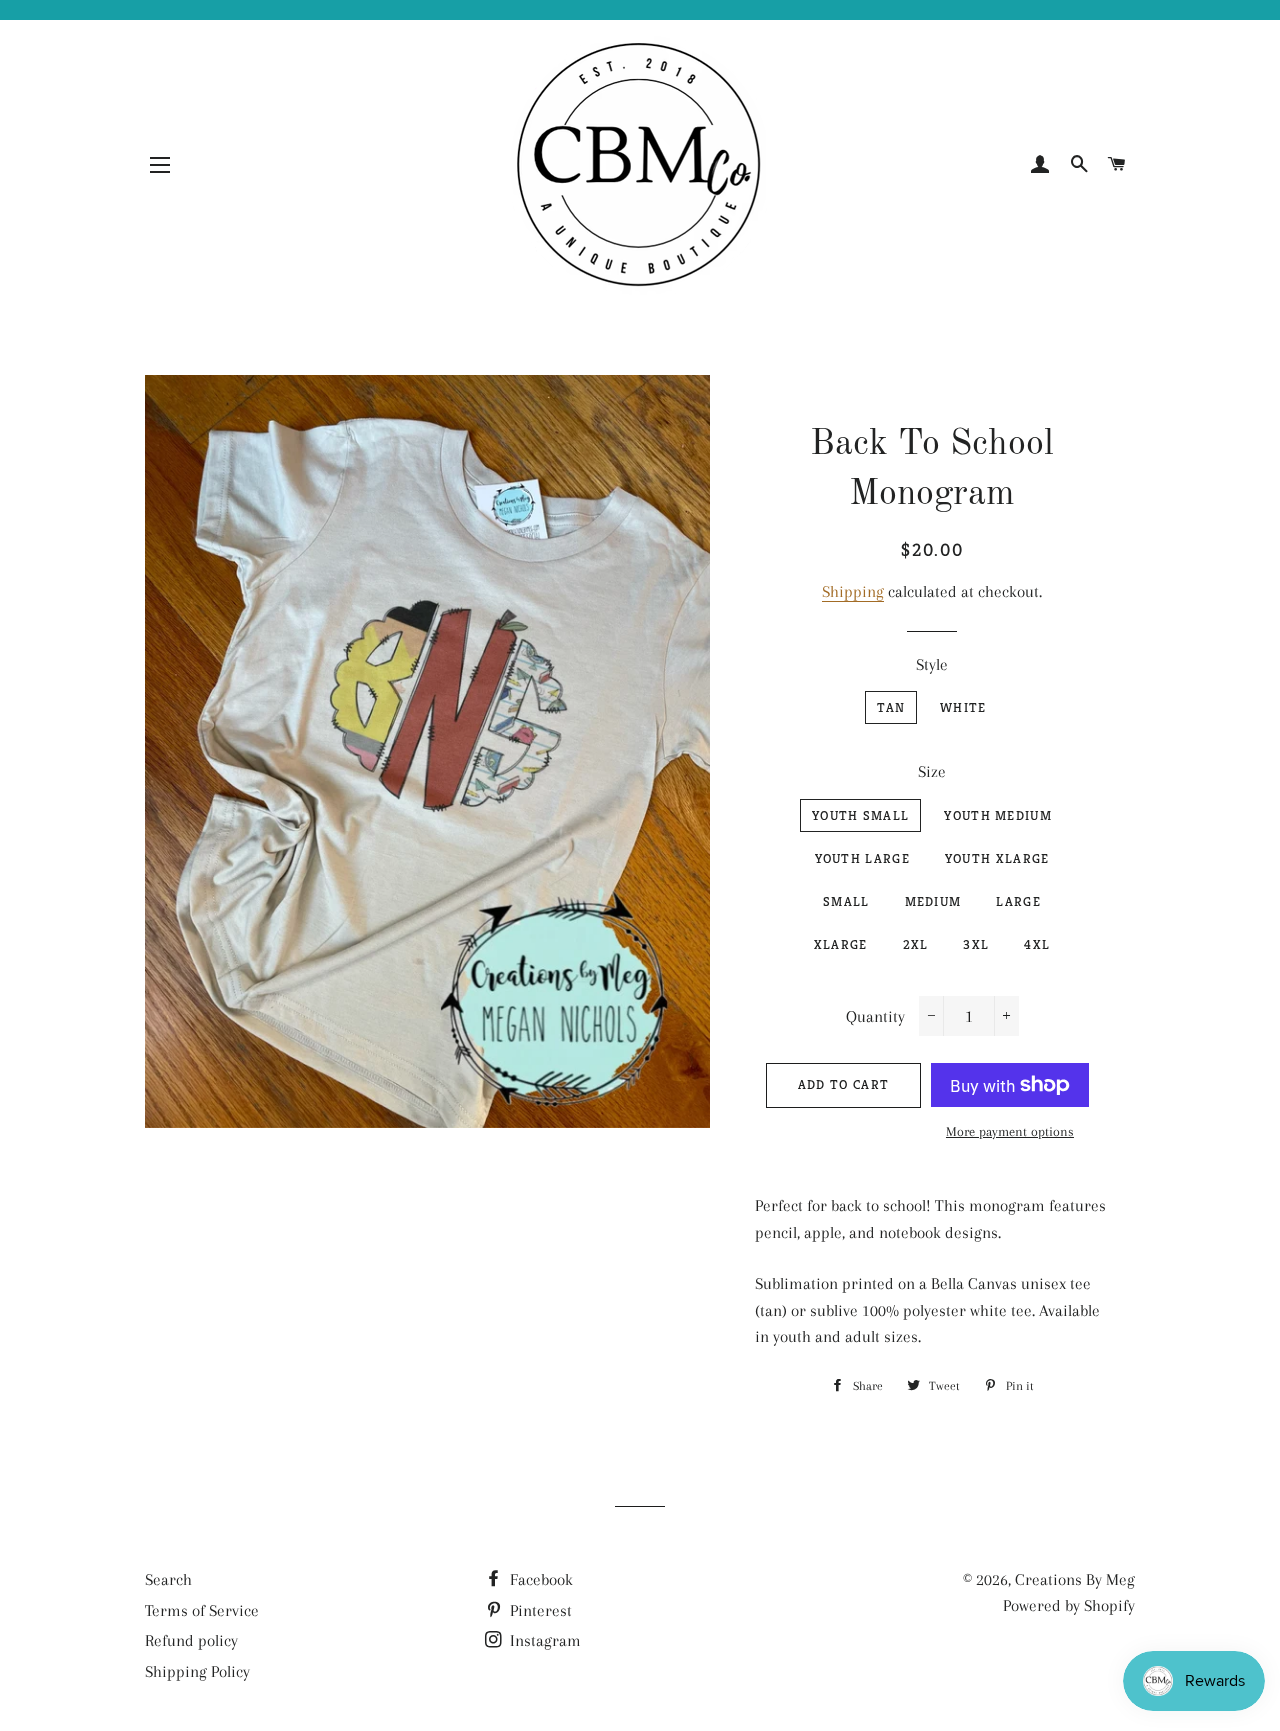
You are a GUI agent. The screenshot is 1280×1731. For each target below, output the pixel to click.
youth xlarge (997, 858)
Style (932, 664)
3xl (976, 944)
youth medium (998, 815)
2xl (916, 944)
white (963, 707)
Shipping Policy (197, 1671)
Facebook (539, 1579)
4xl (1037, 944)
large (1018, 901)
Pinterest (539, 1610)
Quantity (875, 1016)
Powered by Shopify (1069, 1605)
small (846, 901)
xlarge (841, 944)
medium (933, 901)
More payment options (1010, 1131)
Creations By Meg (1075, 1579)
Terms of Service (202, 1610)
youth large (862, 858)
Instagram (543, 1640)
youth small (860, 815)
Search (168, 1579)
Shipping (853, 591)
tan (891, 707)
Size (932, 771)
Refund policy (191, 1640)
